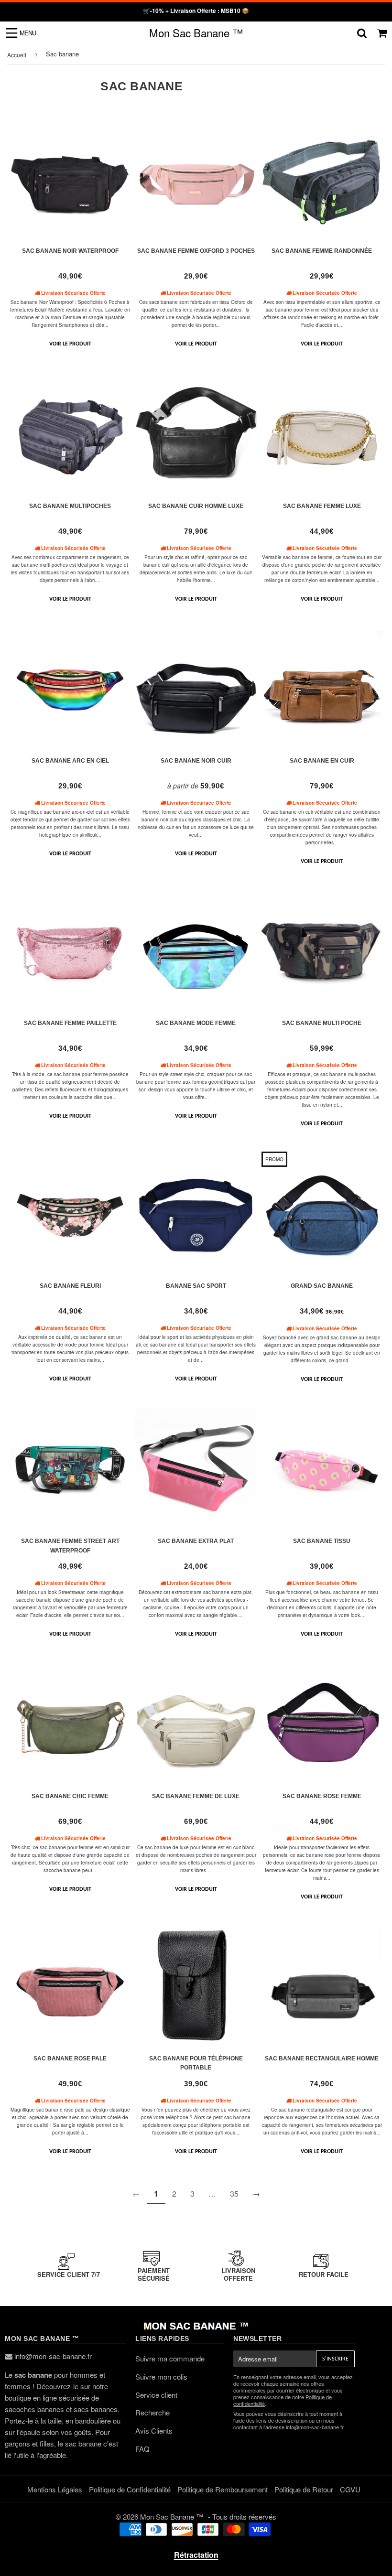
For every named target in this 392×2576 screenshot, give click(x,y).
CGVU (350, 2489)
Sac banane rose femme (322, 1796)
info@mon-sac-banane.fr (53, 2356)
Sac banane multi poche (322, 1023)
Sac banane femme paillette (70, 1023)
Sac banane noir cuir (196, 761)
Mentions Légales (55, 2489)
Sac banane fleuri (70, 1286)
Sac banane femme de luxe (196, 1796)
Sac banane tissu (322, 1541)
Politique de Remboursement (223, 2489)
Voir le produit (70, 344)
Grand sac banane (322, 1286)
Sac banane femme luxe (322, 506)
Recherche (152, 2412)
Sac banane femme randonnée (322, 251)
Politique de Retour (304, 2489)
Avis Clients (154, 2430)
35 (234, 2193)
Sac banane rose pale (70, 2059)
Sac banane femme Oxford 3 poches (196, 251)
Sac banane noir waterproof (70, 251)
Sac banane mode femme (196, 1023)
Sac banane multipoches (70, 506)
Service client (156, 2395)
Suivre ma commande (170, 2358)
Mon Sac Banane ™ (196, 32)
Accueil (17, 55)
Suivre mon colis (161, 2377)
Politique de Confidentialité (130, 2489)
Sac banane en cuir (322, 761)
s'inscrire (335, 2359)
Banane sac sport (196, 1286)
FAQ (142, 2449)
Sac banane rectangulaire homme (322, 2059)
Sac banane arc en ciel (70, 761)
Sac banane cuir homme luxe (196, 506)
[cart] (382, 33)
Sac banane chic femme (70, 1796)
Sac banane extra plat (196, 1541)
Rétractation (196, 2555)
